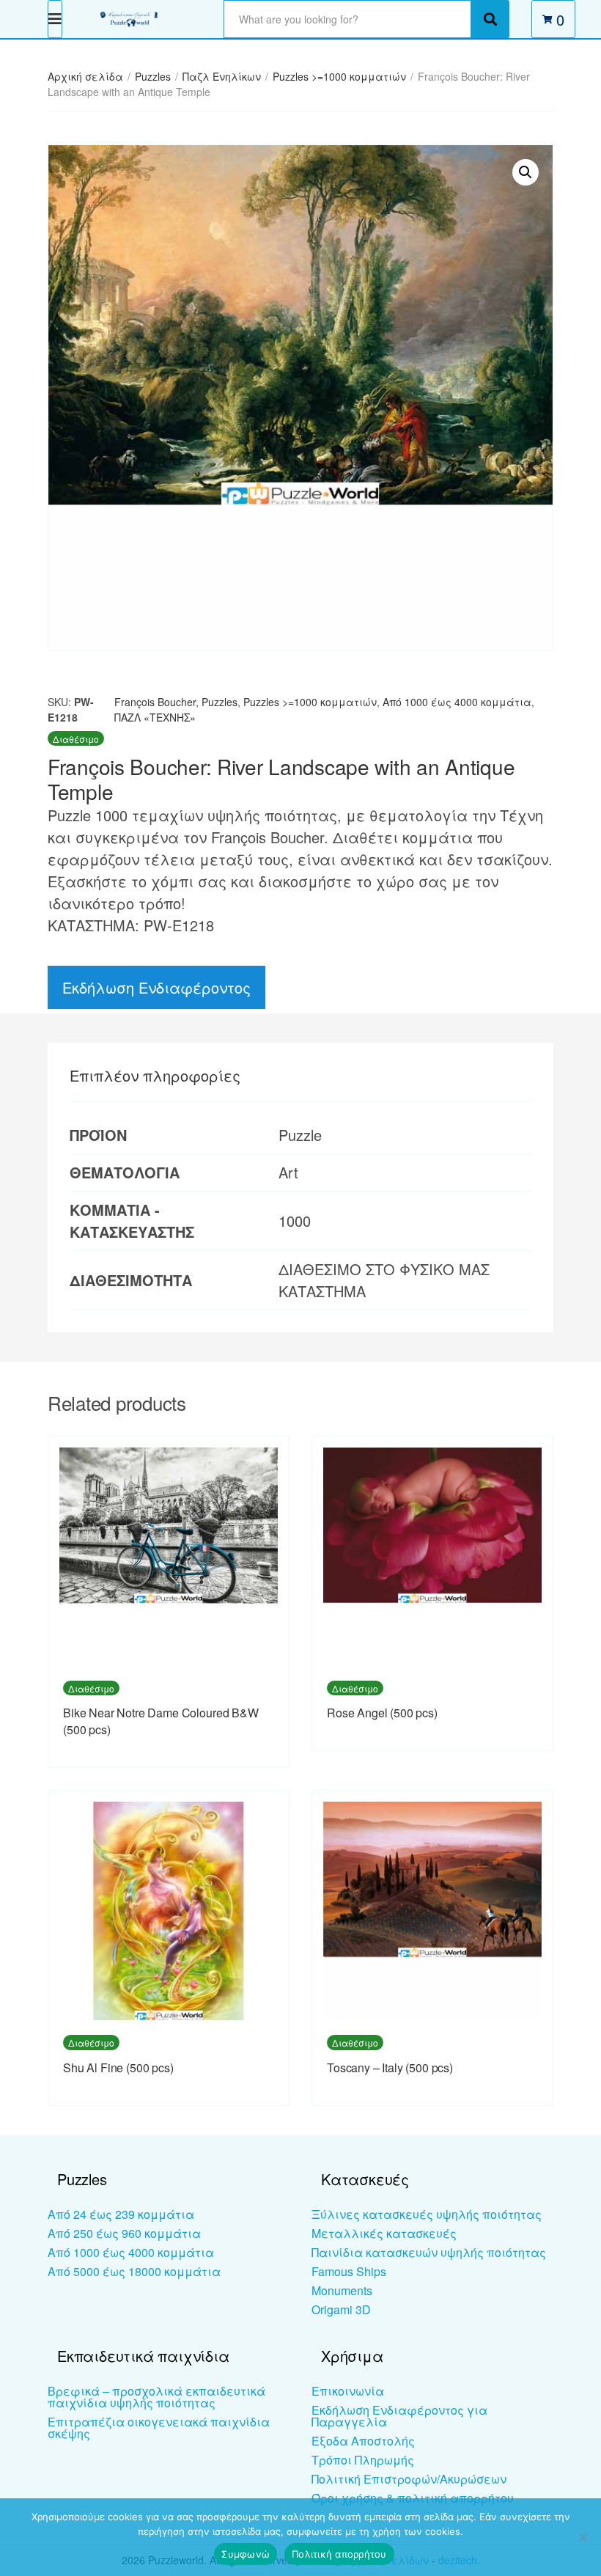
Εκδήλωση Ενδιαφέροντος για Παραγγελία (399, 2416)
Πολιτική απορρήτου (339, 2554)
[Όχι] (583, 2537)
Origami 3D (341, 2309)
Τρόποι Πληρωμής (363, 2460)
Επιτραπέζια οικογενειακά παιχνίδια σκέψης (159, 2428)
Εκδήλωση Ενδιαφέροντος (156, 987)
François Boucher (155, 702)
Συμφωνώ (246, 2554)
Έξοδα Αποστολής (363, 2441)
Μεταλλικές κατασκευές (384, 2233)
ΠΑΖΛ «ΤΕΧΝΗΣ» (155, 717)
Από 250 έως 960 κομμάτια (124, 2233)
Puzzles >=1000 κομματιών (339, 76)
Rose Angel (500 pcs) (382, 1713)
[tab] (155, 1076)
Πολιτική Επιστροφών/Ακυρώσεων (409, 2479)
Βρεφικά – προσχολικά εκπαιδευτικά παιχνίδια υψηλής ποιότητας (156, 2397)
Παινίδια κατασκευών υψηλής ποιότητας (429, 2252)
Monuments (342, 2290)
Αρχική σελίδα (85, 76)
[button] (526, 172)
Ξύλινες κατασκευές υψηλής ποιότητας (427, 2214)
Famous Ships (349, 2271)
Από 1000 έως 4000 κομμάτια (457, 702)
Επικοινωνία (348, 2391)
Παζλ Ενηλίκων (222, 76)
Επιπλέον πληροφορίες (155, 1075)
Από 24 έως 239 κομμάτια (121, 2214)
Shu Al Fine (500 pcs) (118, 2067)
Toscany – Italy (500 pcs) (390, 2067)
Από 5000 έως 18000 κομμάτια (134, 2271)
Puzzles (153, 76)
